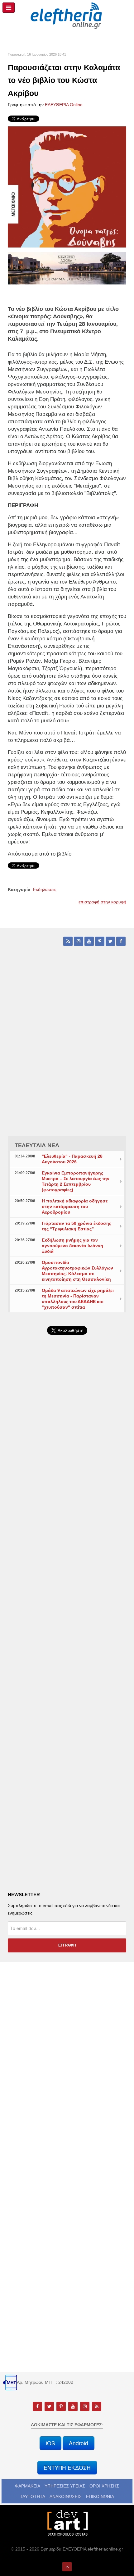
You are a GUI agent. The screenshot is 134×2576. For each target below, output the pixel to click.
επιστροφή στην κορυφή (102, 902)
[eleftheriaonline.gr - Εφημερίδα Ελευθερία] (67, 16)
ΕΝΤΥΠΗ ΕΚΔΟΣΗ (67, 2467)
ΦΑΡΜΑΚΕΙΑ (28, 2486)
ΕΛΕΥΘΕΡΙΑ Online (64, 105)
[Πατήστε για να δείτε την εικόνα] (67, 186)
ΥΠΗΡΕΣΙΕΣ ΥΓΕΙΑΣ (65, 2486)
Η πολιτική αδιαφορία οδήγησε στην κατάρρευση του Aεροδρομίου (75, 1206)
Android (79, 2443)
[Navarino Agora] (67, 268)
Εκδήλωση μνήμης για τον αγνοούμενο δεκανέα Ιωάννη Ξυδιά (72, 1246)
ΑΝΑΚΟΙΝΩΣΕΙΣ (66, 2496)
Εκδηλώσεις (45, 889)
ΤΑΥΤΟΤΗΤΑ (33, 2496)
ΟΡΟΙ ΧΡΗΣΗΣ (104, 2486)
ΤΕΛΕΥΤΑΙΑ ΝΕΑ (37, 1145)
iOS (50, 2443)
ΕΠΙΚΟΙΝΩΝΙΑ (100, 2496)
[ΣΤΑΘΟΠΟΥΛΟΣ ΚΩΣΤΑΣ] (67, 2522)
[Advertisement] (67, 1511)
